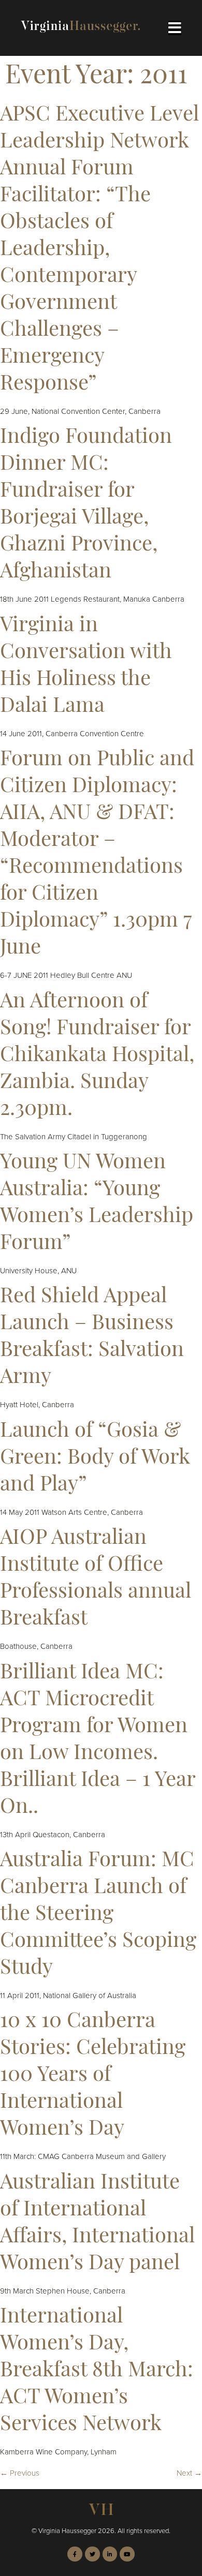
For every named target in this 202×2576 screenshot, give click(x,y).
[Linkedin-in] (110, 2554)
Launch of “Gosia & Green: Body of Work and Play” (95, 1458)
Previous (20, 2473)
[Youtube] (127, 2554)
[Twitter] (92, 2554)
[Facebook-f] (75, 2554)
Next (189, 2473)
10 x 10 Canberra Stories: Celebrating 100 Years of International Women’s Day (93, 2076)
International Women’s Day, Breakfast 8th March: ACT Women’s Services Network (97, 2371)
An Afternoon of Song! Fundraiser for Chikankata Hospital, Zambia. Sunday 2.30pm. (97, 1056)
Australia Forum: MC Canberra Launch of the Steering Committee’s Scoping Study (98, 1915)
